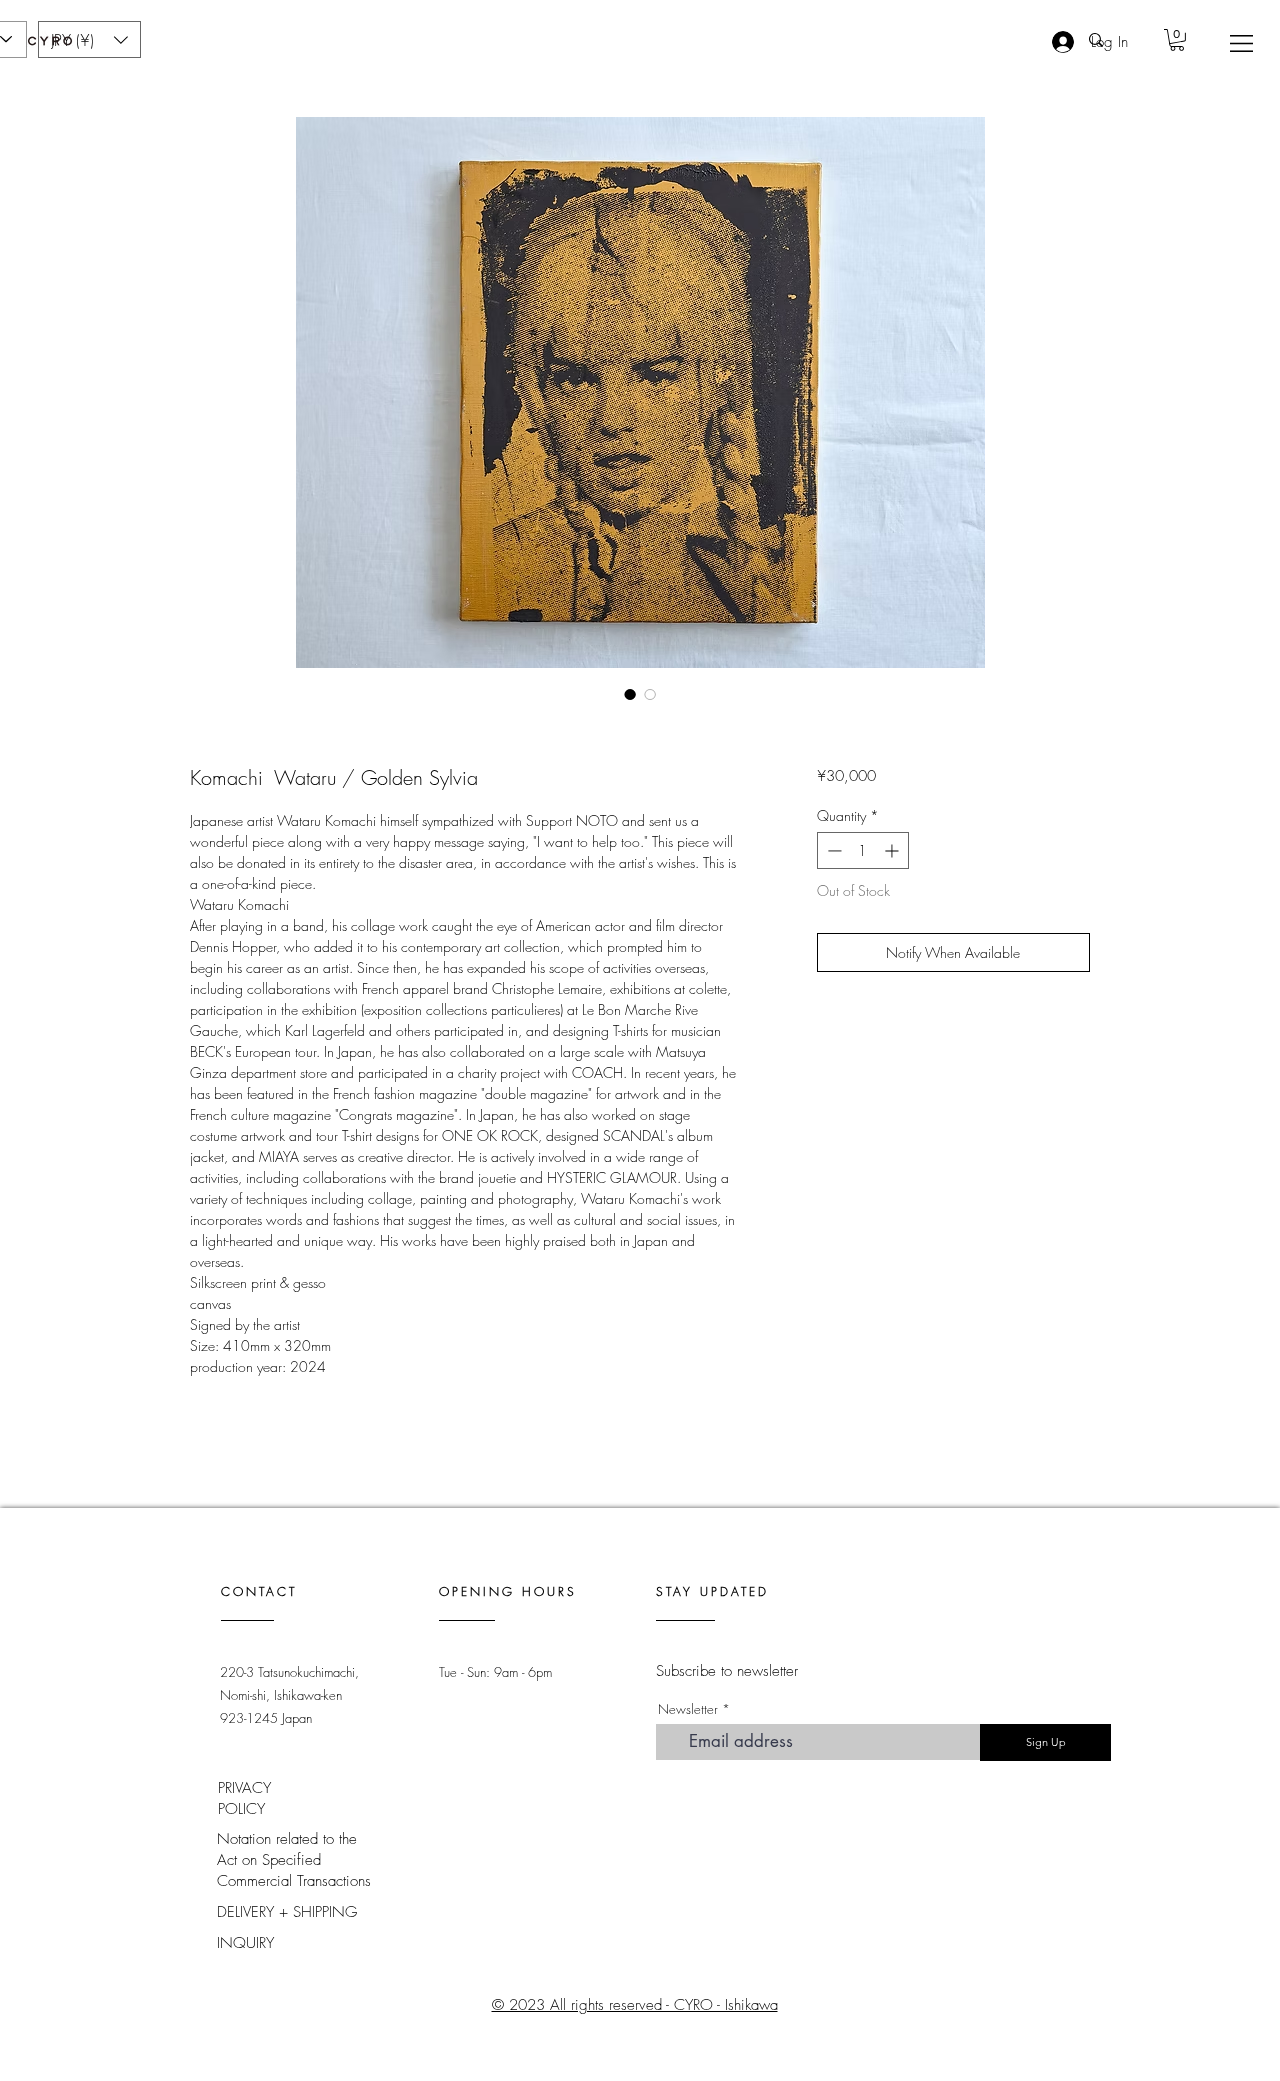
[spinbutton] (863, 850)
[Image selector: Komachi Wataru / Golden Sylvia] (630, 694)
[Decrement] (832, 850)
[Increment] (893, 850)
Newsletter (688, 1709)
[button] (1241, 43)
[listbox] (89, 39)
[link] (1177, 40)
